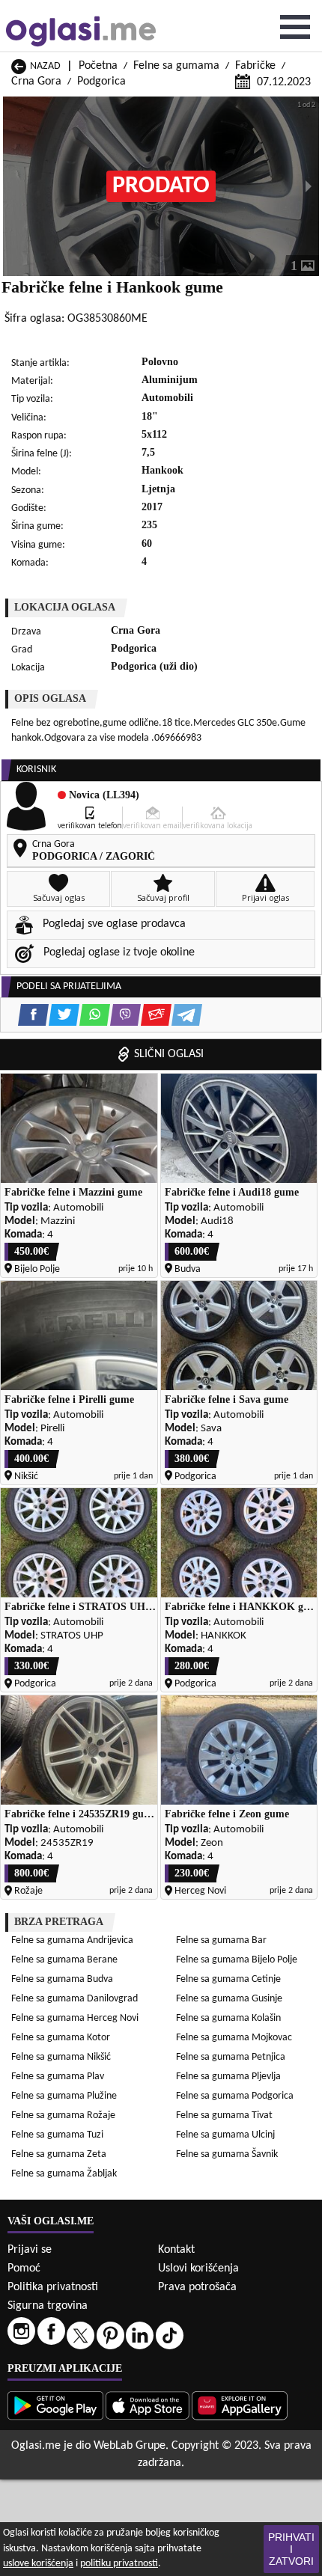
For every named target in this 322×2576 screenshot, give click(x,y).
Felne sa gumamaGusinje (229, 1999)
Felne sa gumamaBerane (64, 1960)
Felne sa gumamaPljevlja (228, 2077)
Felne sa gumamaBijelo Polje (237, 1960)
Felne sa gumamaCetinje (228, 1979)
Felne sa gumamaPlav (58, 2077)
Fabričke (255, 66)
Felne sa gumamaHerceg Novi (75, 2018)
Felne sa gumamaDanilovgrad (75, 1999)
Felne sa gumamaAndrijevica (72, 1940)
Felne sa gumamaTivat (224, 2115)
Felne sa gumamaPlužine (64, 2096)
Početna (98, 66)
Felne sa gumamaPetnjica (231, 2057)
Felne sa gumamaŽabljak (64, 2174)
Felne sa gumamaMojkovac (234, 2038)
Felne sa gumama (176, 66)
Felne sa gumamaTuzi (57, 2135)
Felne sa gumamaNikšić (61, 2057)
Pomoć (24, 2268)
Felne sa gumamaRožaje (63, 2115)
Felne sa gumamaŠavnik (227, 2154)
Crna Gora (36, 82)
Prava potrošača (197, 2287)
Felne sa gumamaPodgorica (235, 2096)
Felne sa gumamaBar (221, 1940)
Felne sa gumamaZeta (59, 2154)
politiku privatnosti (119, 2564)
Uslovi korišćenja (198, 2268)
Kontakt (176, 2250)
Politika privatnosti (53, 2287)
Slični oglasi (169, 1054)
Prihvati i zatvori (291, 2549)
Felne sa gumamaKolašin (228, 2018)
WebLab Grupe (130, 2446)
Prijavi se (30, 2250)
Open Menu (295, 27)
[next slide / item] (309, 186)
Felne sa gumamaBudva (62, 1979)
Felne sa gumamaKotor (61, 2038)
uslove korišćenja (38, 2564)
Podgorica (101, 82)
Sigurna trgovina (48, 2306)
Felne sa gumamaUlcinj (225, 2135)
